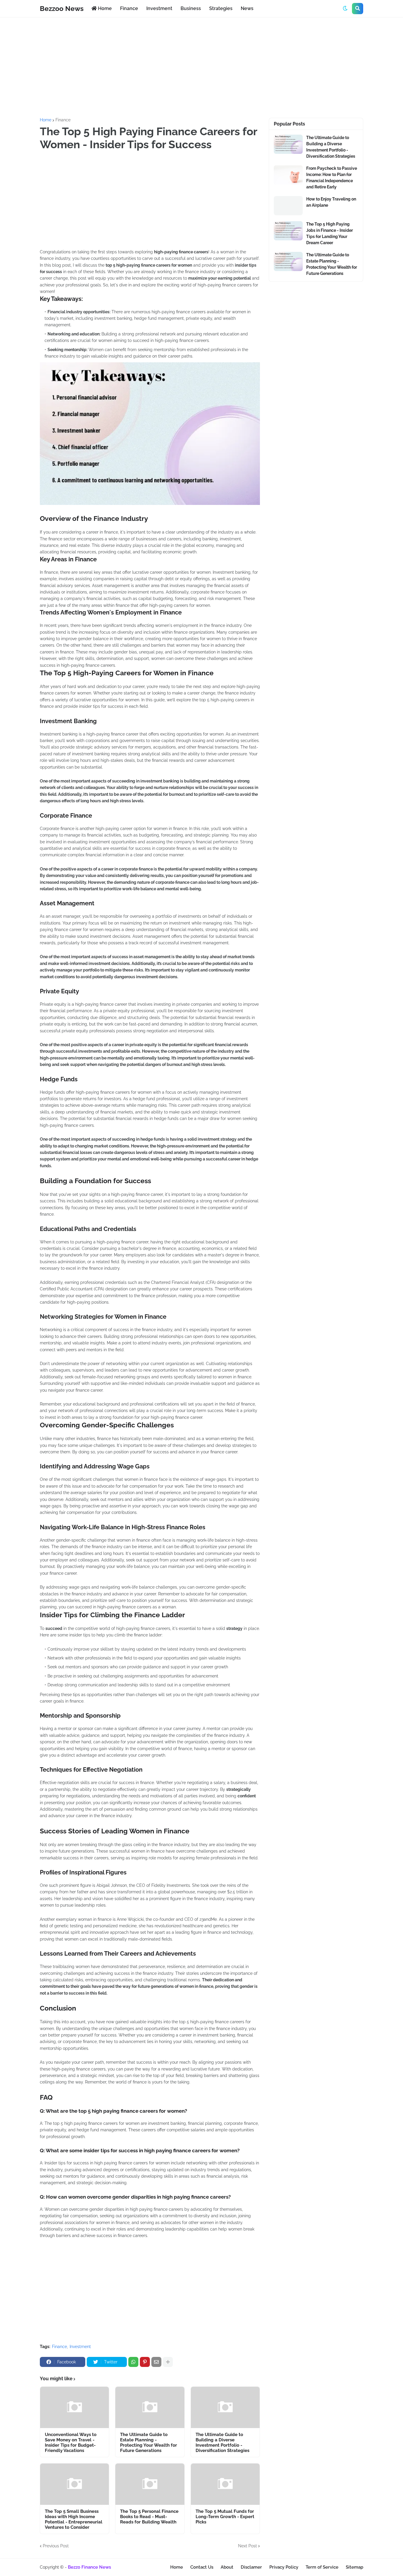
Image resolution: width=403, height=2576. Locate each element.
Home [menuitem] (104, 8)
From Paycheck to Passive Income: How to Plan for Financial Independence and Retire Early (332, 178)
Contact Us (202, 2567)
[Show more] (168, 2362)
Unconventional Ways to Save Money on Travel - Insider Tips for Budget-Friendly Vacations (71, 2443)
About (227, 2567)
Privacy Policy (284, 2567)
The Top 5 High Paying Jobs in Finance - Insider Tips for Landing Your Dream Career (330, 233)
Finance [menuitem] (129, 8)
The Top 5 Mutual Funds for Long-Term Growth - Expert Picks (225, 2517)
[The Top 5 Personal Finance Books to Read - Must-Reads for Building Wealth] (150, 2484)
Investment (80, 2347)
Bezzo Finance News (89, 2567)
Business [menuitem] (191, 8)
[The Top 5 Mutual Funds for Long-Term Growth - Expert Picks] (225, 2484)
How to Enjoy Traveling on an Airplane (331, 202)
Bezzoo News (62, 8)
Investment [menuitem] (159, 8)
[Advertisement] (201, 68)
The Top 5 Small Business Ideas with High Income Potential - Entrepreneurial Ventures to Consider (74, 2519)
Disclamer (251, 2567)
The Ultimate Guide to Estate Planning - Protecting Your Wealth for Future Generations (149, 2443)
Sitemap (354, 2567)
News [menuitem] (247, 8)
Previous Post (56, 2546)
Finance (63, 120)
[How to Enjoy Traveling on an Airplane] (288, 206)
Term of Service (322, 2567)
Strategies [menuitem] (221, 8)
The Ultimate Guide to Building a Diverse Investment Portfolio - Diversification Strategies (222, 2443)
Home (46, 120)
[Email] (156, 2362)
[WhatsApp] (133, 2362)
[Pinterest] (145, 2362)
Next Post (248, 2546)
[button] (345, 9)
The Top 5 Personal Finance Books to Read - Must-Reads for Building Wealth (149, 2517)
